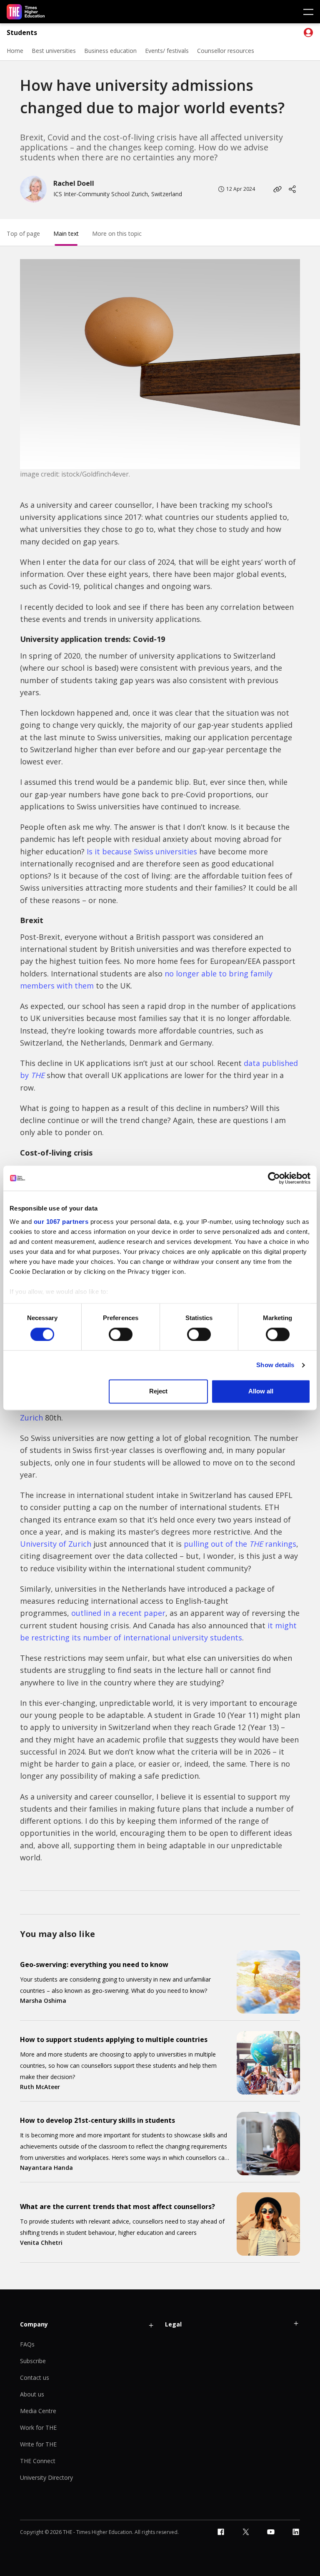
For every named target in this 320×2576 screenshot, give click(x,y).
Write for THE (38, 2444)
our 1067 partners (61, 1222)
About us (32, 2394)
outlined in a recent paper (118, 1613)
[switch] (121, 1334)
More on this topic (117, 233)
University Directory (46, 2477)
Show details (275, 1365)
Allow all (261, 1392)
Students (22, 33)
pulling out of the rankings (240, 1544)
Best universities (54, 51)
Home (15, 51)
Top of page (23, 233)
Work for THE (38, 2427)
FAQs (27, 2344)
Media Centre (38, 2411)
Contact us (35, 2378)
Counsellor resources (226, 51)
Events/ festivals (167, 51)
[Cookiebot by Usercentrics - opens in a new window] (274, 1178)
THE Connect (38, 2461)
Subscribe (33, 2361)
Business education (110, 51)
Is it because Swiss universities (142, 851)
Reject (158, 1392)
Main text (66, 233)
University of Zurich (56, 1544)
